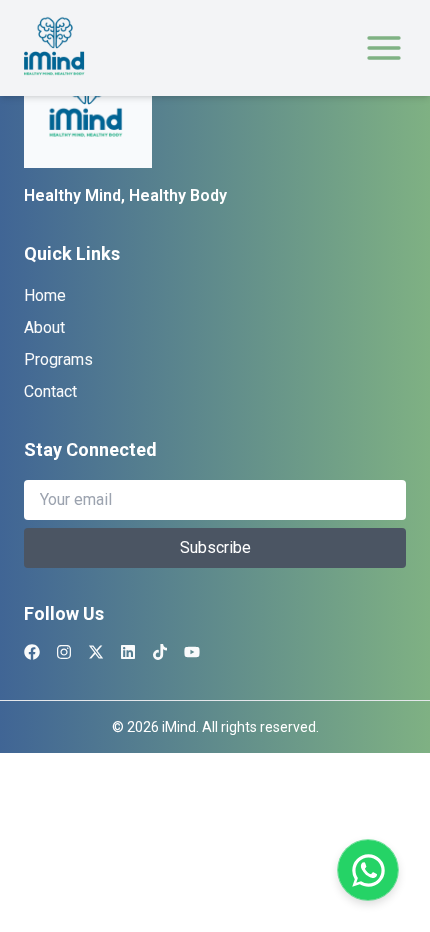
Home (45, 295)
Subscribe (215, 547)
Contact (50, 391)
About (44, 327)
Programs (58, 359)
